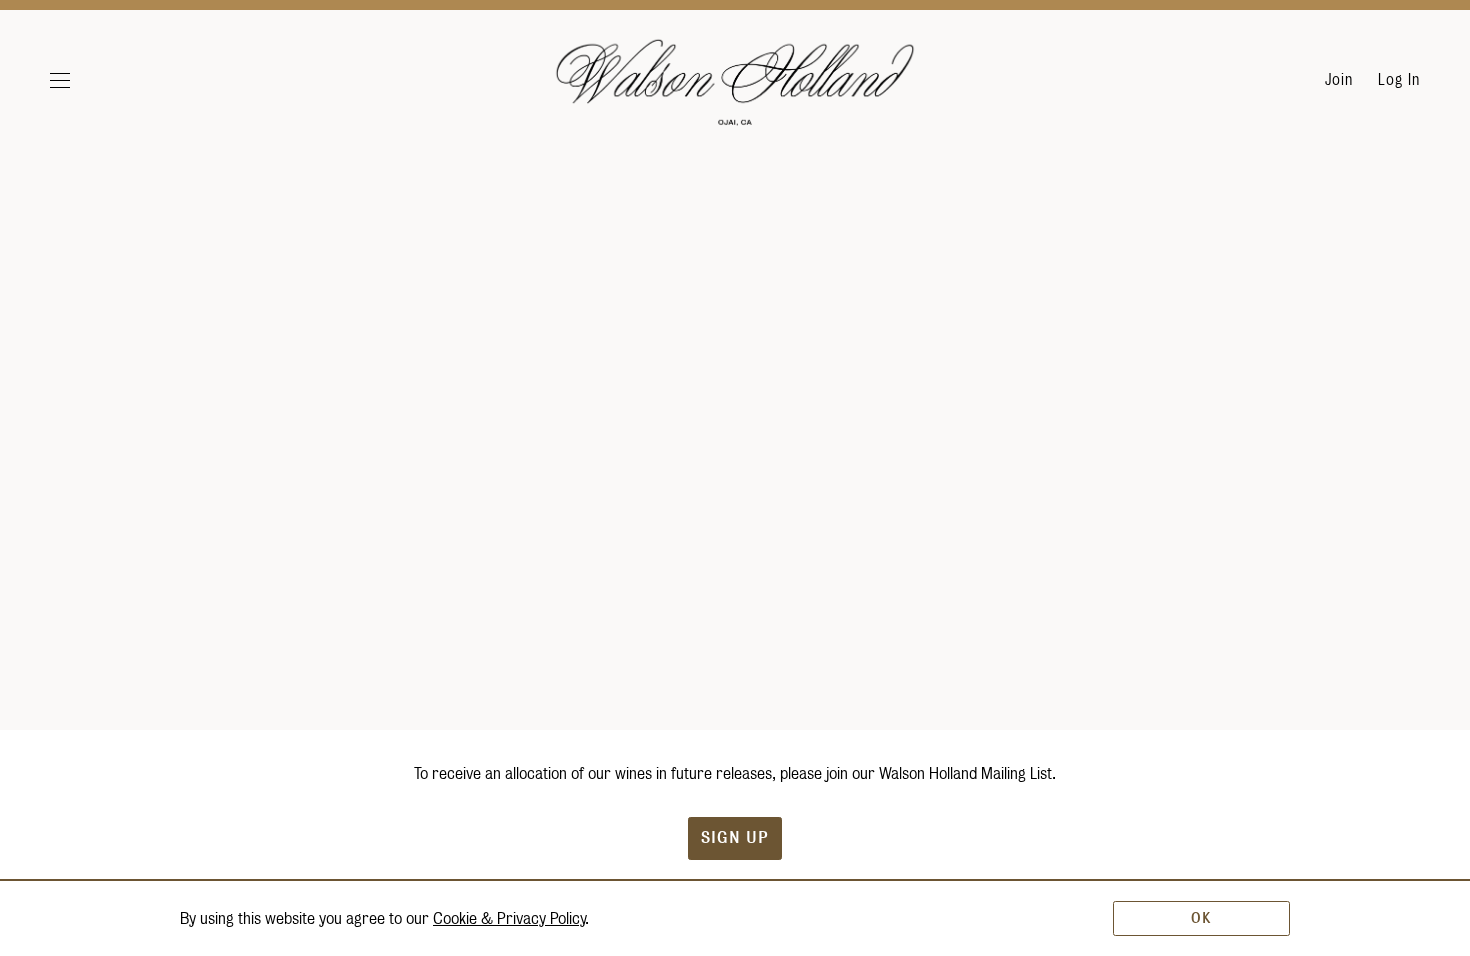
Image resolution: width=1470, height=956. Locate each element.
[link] (509, 918)
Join (1339, 80)
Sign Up (735, 837)
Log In (1399, 80)
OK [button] (1201, 918)
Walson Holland (734, 90)
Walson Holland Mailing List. (967, 773)
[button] (83, 80)
